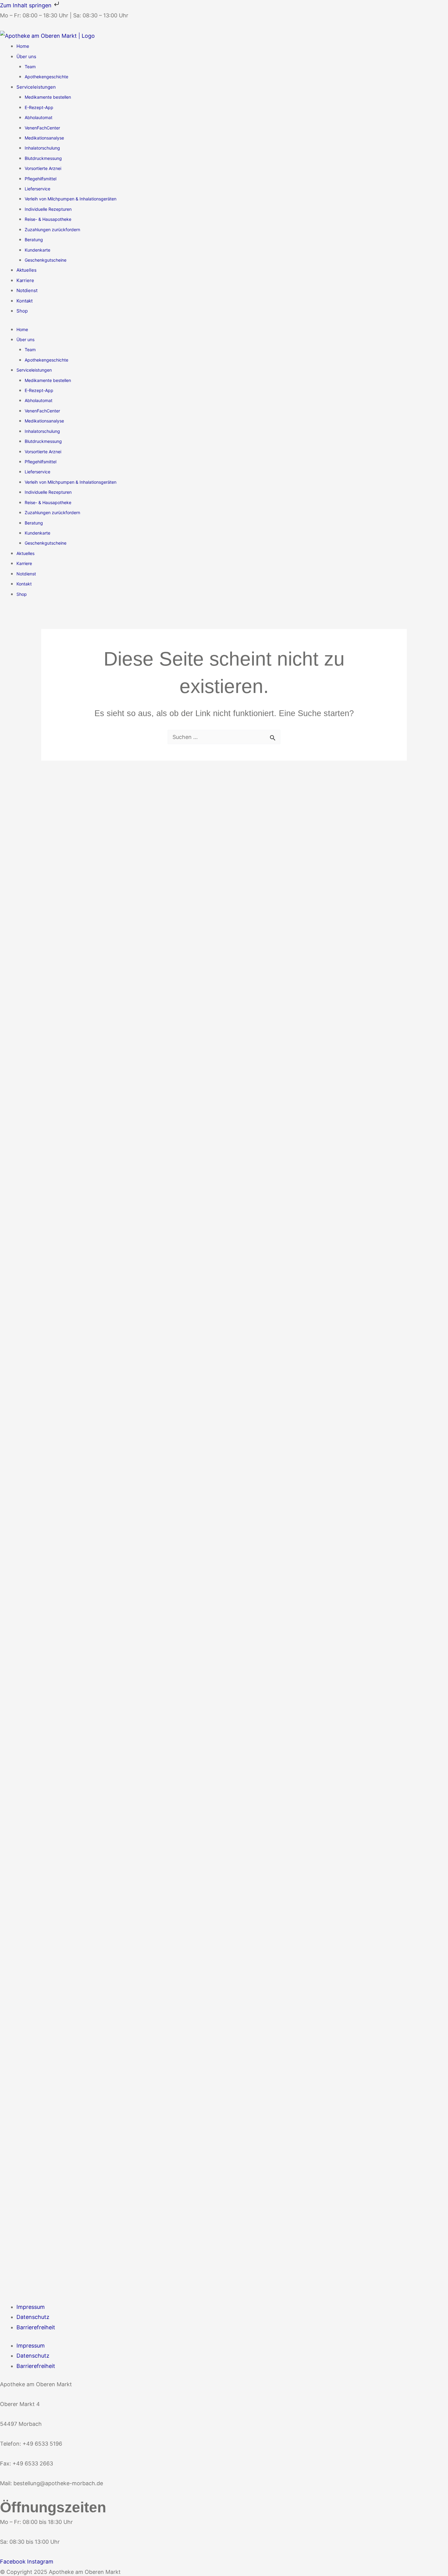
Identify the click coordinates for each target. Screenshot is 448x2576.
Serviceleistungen (36, 87)
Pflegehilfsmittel (41, 179)
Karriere (25, 280)
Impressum (31, 2307)
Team (30, 67)
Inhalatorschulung (42, 148)
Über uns (26, 57)
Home (23, 46)
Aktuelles (27, 270)
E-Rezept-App (39, 107)
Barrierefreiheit (36, 2327)
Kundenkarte (37, 250)
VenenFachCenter (42, 128)
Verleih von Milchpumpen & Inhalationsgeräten (71, 199)
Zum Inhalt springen (27, 5)
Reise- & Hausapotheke (48, 219)
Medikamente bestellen (48, 97)
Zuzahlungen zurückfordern (52, 230)
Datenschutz (33, 2317)
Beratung (34, 240)
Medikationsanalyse (44, 138)
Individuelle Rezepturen (48, 209)
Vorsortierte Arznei (43, 168)
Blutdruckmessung (43, 158)
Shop (22, 311)
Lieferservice (37, 189)
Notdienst (27, 290)
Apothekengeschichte (46, 77)
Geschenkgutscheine (46, 260)
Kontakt (25, 301)
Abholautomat (39, 117)
